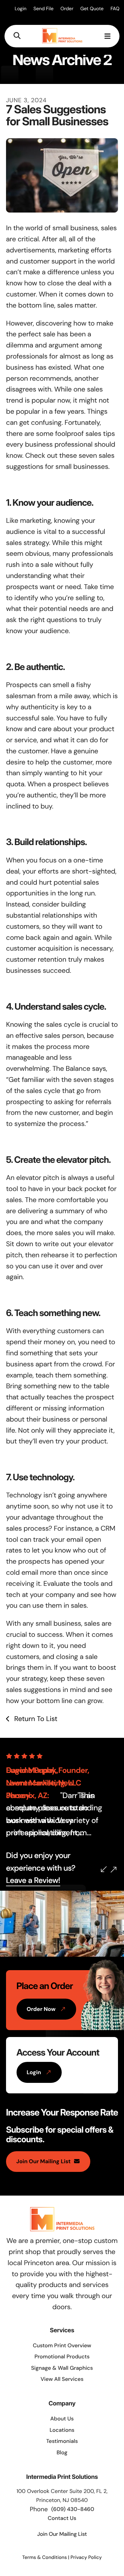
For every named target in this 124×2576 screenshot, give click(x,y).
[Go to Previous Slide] (104, 1869)
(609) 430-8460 (73, 2509)
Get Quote (92, 9)
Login (21, 9)
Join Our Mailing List (43, 2161)
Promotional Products (62, 2357)
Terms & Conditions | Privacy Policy (62, 2557)
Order (67, 9)
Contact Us (62, 2518)
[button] (17, 36)
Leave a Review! (33, 1881)
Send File (43, 9)
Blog (62, 2452)
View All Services (62, 2379)
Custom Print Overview (62, 2345)
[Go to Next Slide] (113, 1870)
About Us (62, 2419)
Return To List (35, 1719)
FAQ (115, 9)
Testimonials (62, 2441)
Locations (62, 2430)
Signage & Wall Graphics (62, 2368)
